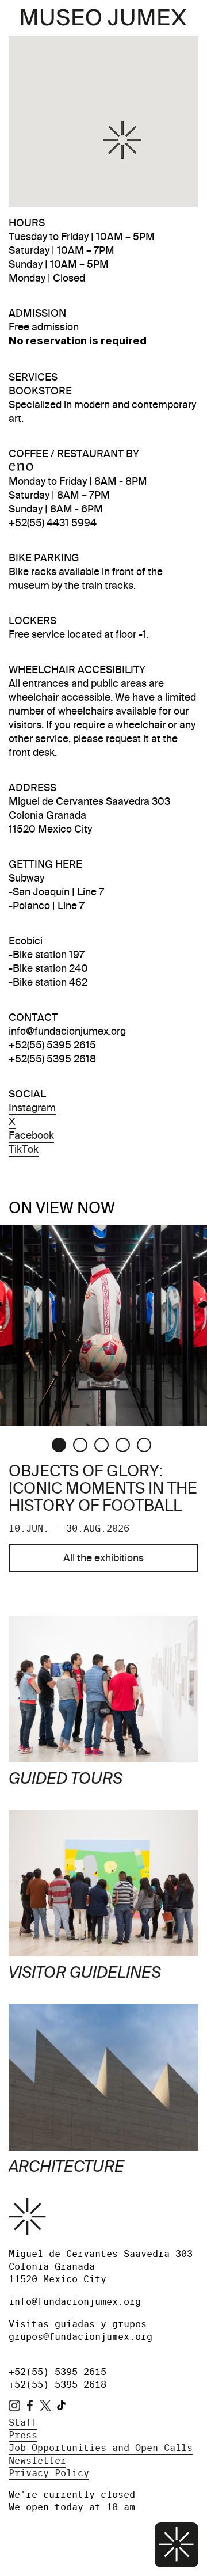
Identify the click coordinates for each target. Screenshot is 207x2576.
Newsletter (37, 2461)
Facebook (31, 1135)
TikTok (24, 1149)
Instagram (32, 1107)
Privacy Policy (49, 2473)
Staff (23, 2423)
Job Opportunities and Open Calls (101, 2448)
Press (23, 2435)
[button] (122, 140)
